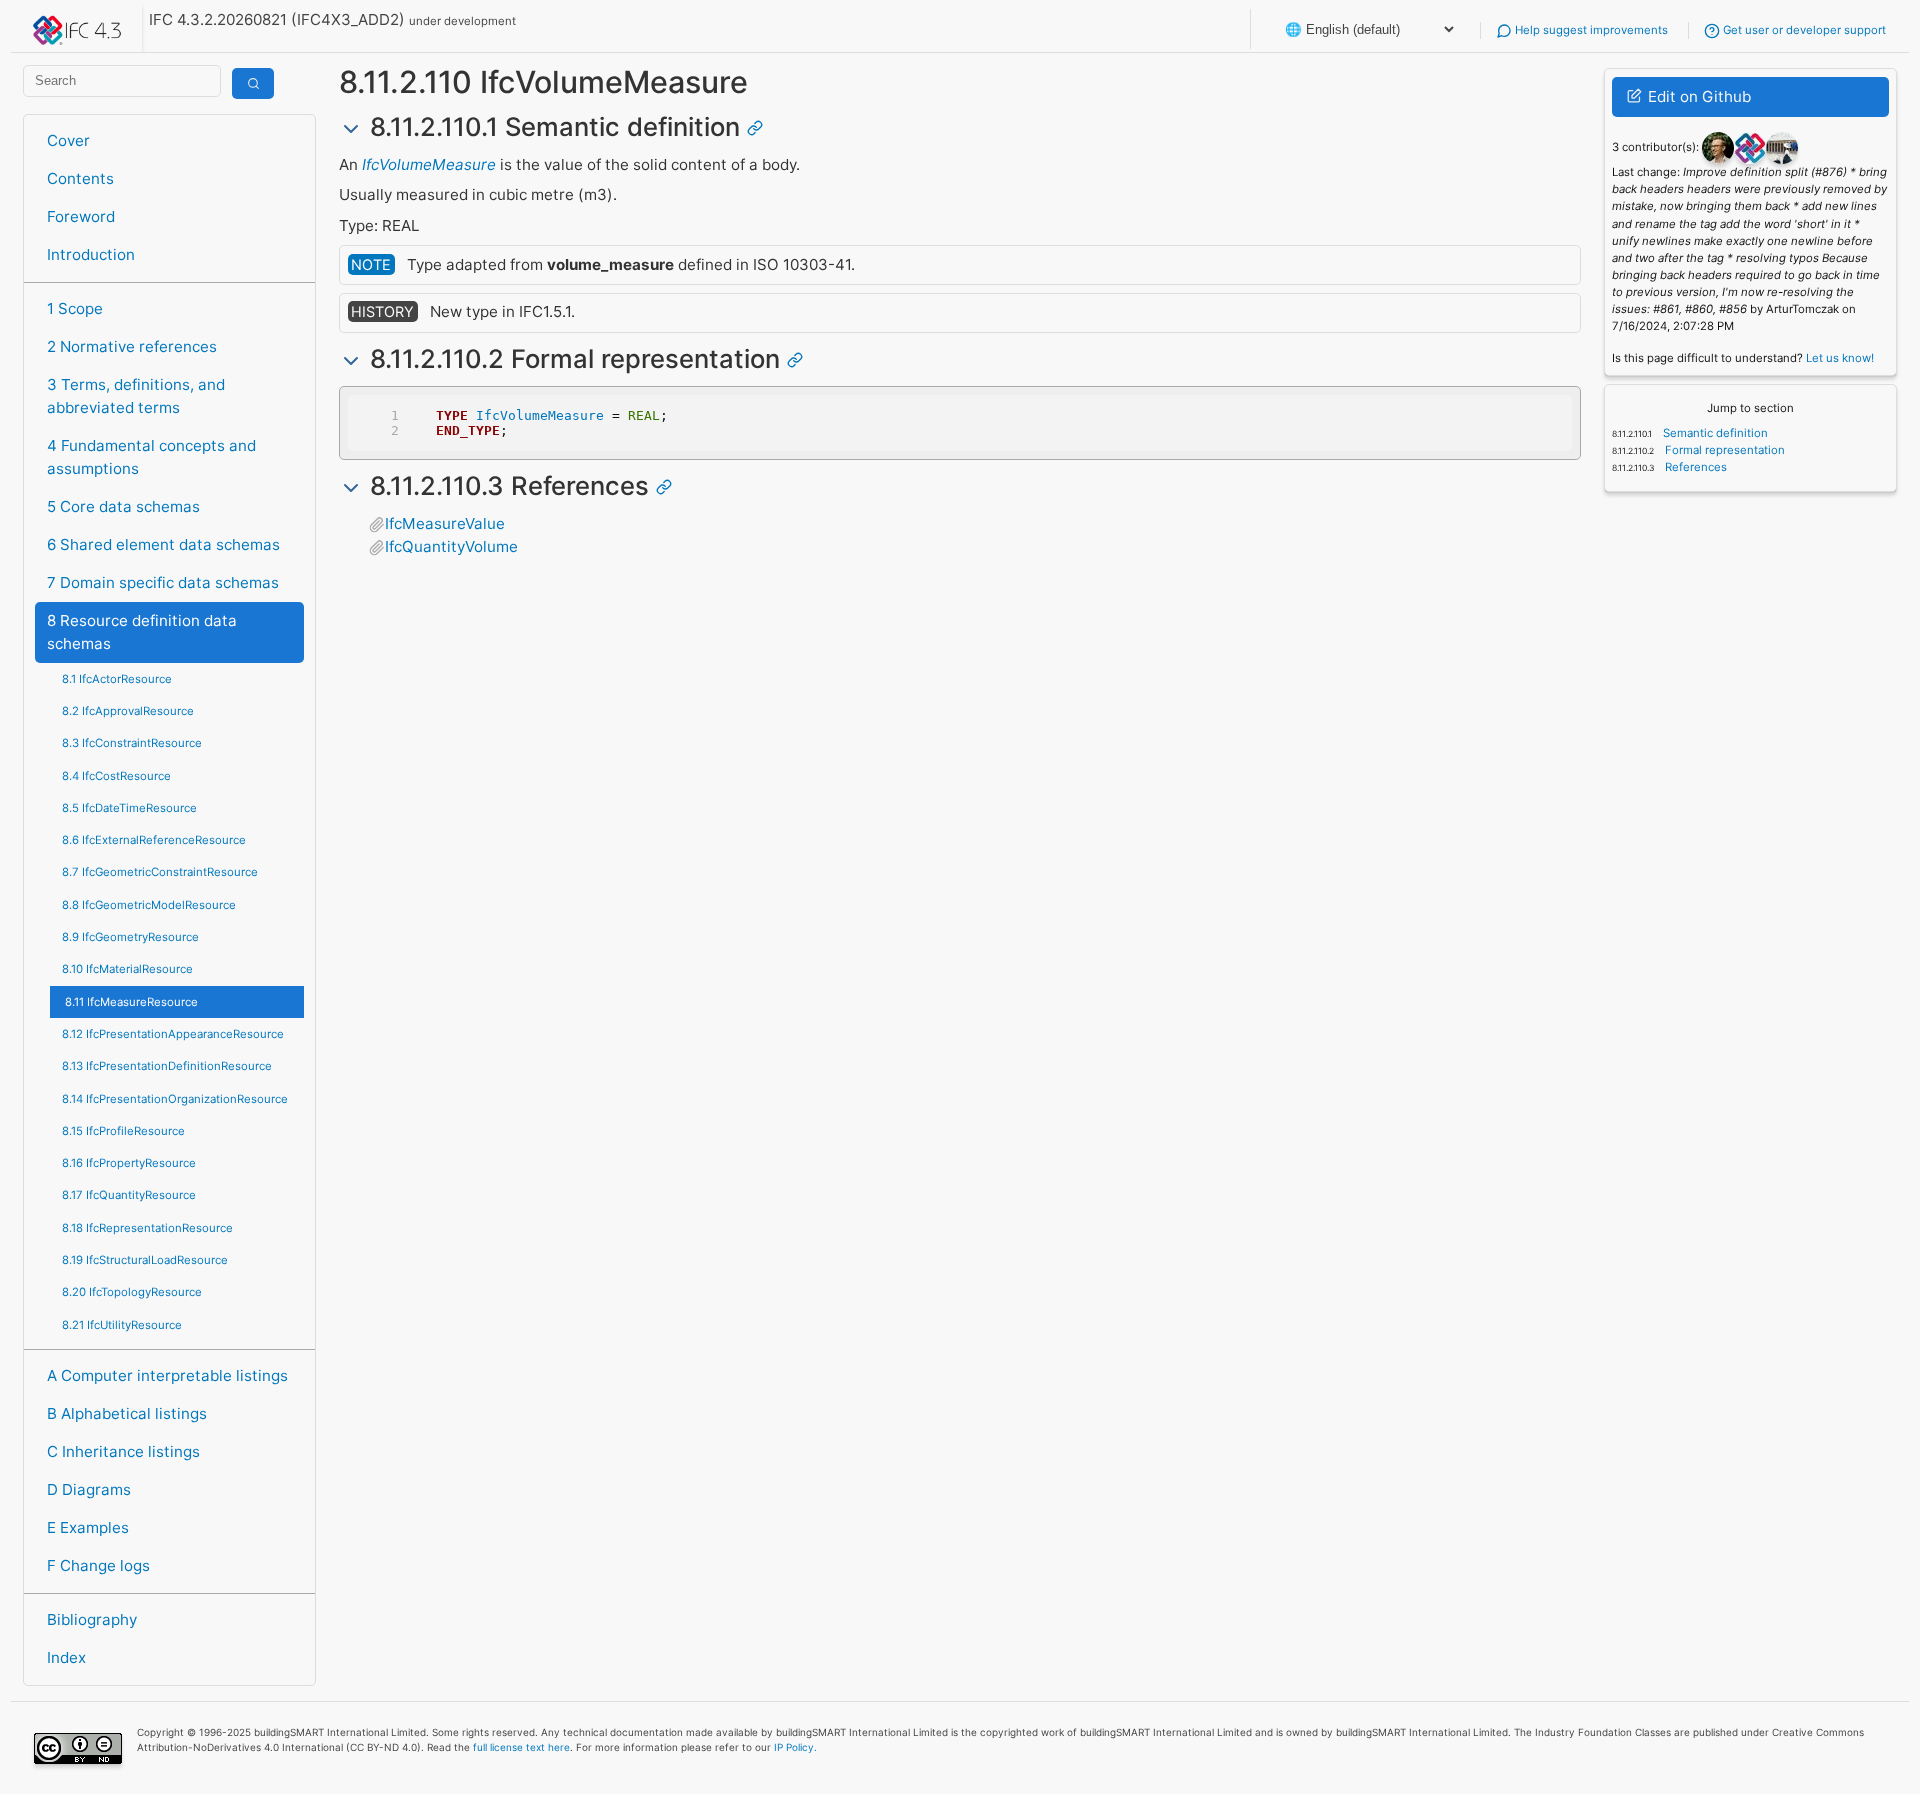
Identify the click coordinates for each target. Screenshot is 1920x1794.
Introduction (91, 254)
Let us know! (1840, 358)
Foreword (81, 216)
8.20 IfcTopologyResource (132, 1292)
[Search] (253, 83)
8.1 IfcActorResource (117, 679)
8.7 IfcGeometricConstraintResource (160, 872)
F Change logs (98, 1565)
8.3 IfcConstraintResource (132, 743)
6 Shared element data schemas (163, 544)
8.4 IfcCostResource (116, 776)
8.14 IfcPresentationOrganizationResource (175, 1099)
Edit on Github (1697, 96)
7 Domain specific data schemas (163, 582)
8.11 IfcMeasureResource (131, 1002)
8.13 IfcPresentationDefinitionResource (167, 1066)
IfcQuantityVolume (451, 546)
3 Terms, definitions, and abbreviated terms (136, 396)
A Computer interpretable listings (167, 1375)
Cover (68, 140)
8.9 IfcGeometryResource (130, 937)
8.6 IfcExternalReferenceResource (154, 840)
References (1694, 467)
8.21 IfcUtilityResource (122, 1325)
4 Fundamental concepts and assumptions (151, 457)
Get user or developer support (1803, 30)
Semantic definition (1714, 433)
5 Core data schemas (123, 506)
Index (66, 1657)
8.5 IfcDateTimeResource (129, 808)
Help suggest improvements (1590, 30)
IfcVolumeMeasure (429, 164)
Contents (80, 178)
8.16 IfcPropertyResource (129, 1163)
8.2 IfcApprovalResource (128, 711)
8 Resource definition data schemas (142, 632)
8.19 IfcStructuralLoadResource (145, 1260)
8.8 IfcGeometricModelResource (149, 905)
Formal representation (1723, 450)
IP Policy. (795, 1747)
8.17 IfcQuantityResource (129, 1195)
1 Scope (75, 308)
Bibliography (92, 1619)
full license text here (521, 1747)
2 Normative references (132, 346)
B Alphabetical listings (127, 1413)
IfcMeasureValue (445, 523)
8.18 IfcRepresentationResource (147, 1228)
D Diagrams (89, 1489)
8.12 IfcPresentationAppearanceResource (173, 1034)
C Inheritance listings (123, 1451)
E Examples (88, 1527)
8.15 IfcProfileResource (123, 1131)
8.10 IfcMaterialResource (127, 969)
